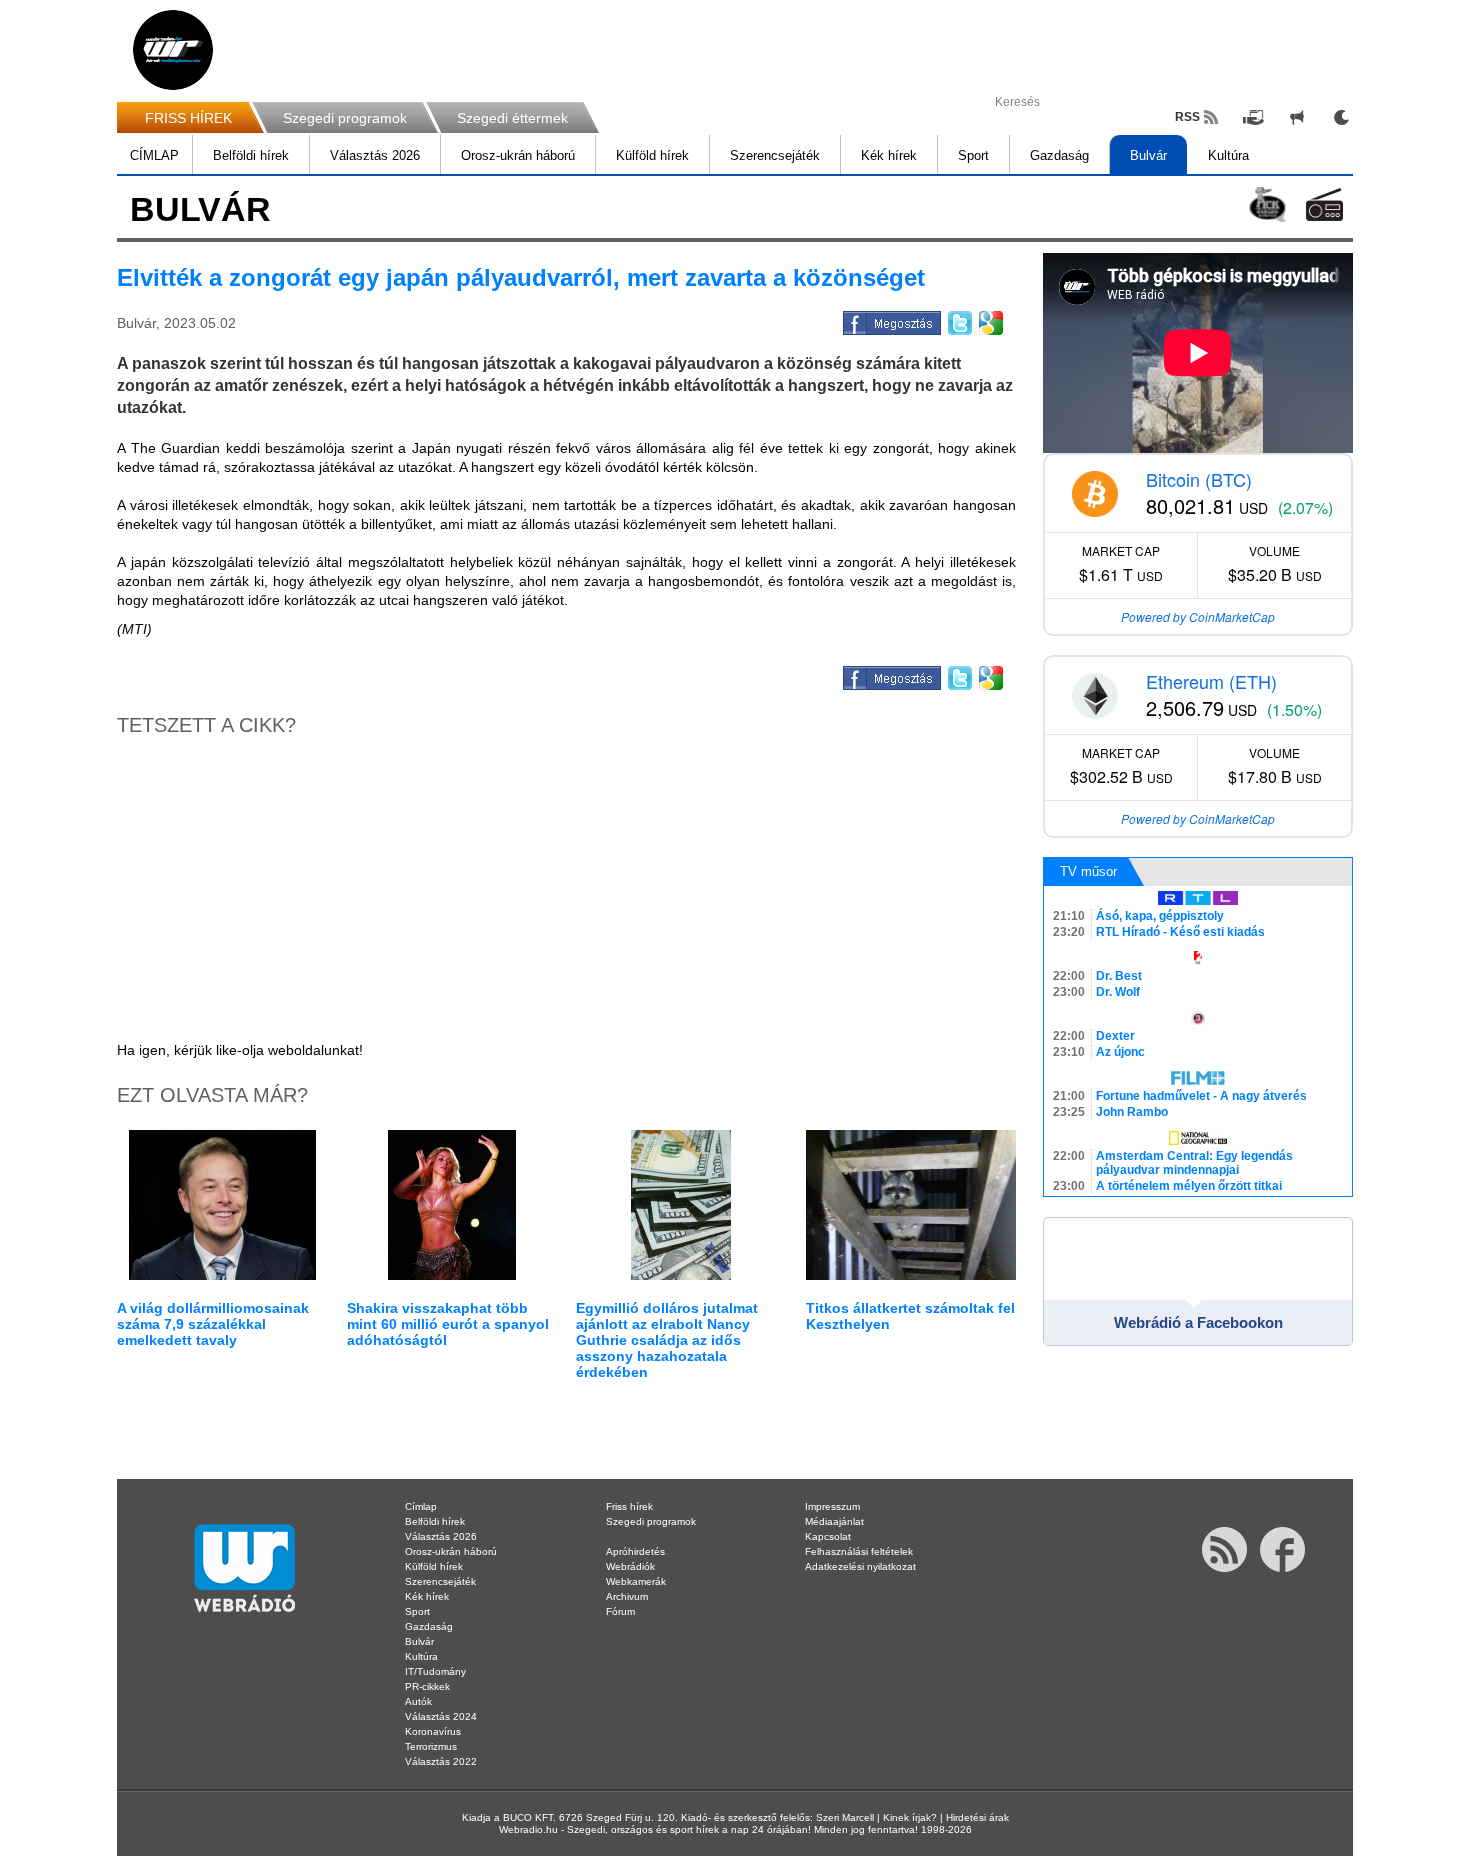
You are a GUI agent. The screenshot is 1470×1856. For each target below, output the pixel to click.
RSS (1187, 117)
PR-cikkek (427, 1686)
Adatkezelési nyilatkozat (860, 1566)
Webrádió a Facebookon (1198, 1322)
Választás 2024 (441, 1716)
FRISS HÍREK (188, 118)
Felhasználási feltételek (859, 1551)
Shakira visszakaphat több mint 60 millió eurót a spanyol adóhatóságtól (448, 1324)
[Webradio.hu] (173, 50)
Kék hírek (889, 155)
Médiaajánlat (834, 1521)
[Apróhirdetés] (1297, 117)
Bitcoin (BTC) (1199, 479)
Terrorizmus (431, 1746)
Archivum (627, 1596)
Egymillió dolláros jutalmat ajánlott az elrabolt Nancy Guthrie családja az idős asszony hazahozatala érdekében (667, 1340)
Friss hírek (629, 1506)
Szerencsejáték (775, 155)
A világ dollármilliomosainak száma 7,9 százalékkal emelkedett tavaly (213, 1324)
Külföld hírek (652, 155)
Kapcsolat (828, 1536)
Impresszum (832, 1506)
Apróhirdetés (635, 1551)
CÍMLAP (154, 155)
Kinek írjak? (910, 1817)
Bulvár (1148, 155)
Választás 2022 (441, 1761)
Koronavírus (433, 1731)
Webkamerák (636, 1581)
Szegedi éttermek (512, 118)
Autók (418, 1701)
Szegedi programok (345, 118)
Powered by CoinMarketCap (1198, 616)
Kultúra (1228, 155)
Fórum (620, 1611)
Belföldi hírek (251, 155)
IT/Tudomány (435, 1671)
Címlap (421, 1506)
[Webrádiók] (1324, 204)
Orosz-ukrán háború (518, 155)
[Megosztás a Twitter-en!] (958, 320)
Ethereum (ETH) (1211, 681)
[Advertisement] (1390, 320)
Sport (973, 155)
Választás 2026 (375, 155)
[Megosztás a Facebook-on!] (890, 320)
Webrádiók (630, 1566)
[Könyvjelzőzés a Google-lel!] (989, 320)
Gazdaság (1059, 155)
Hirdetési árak (977, 1817)
